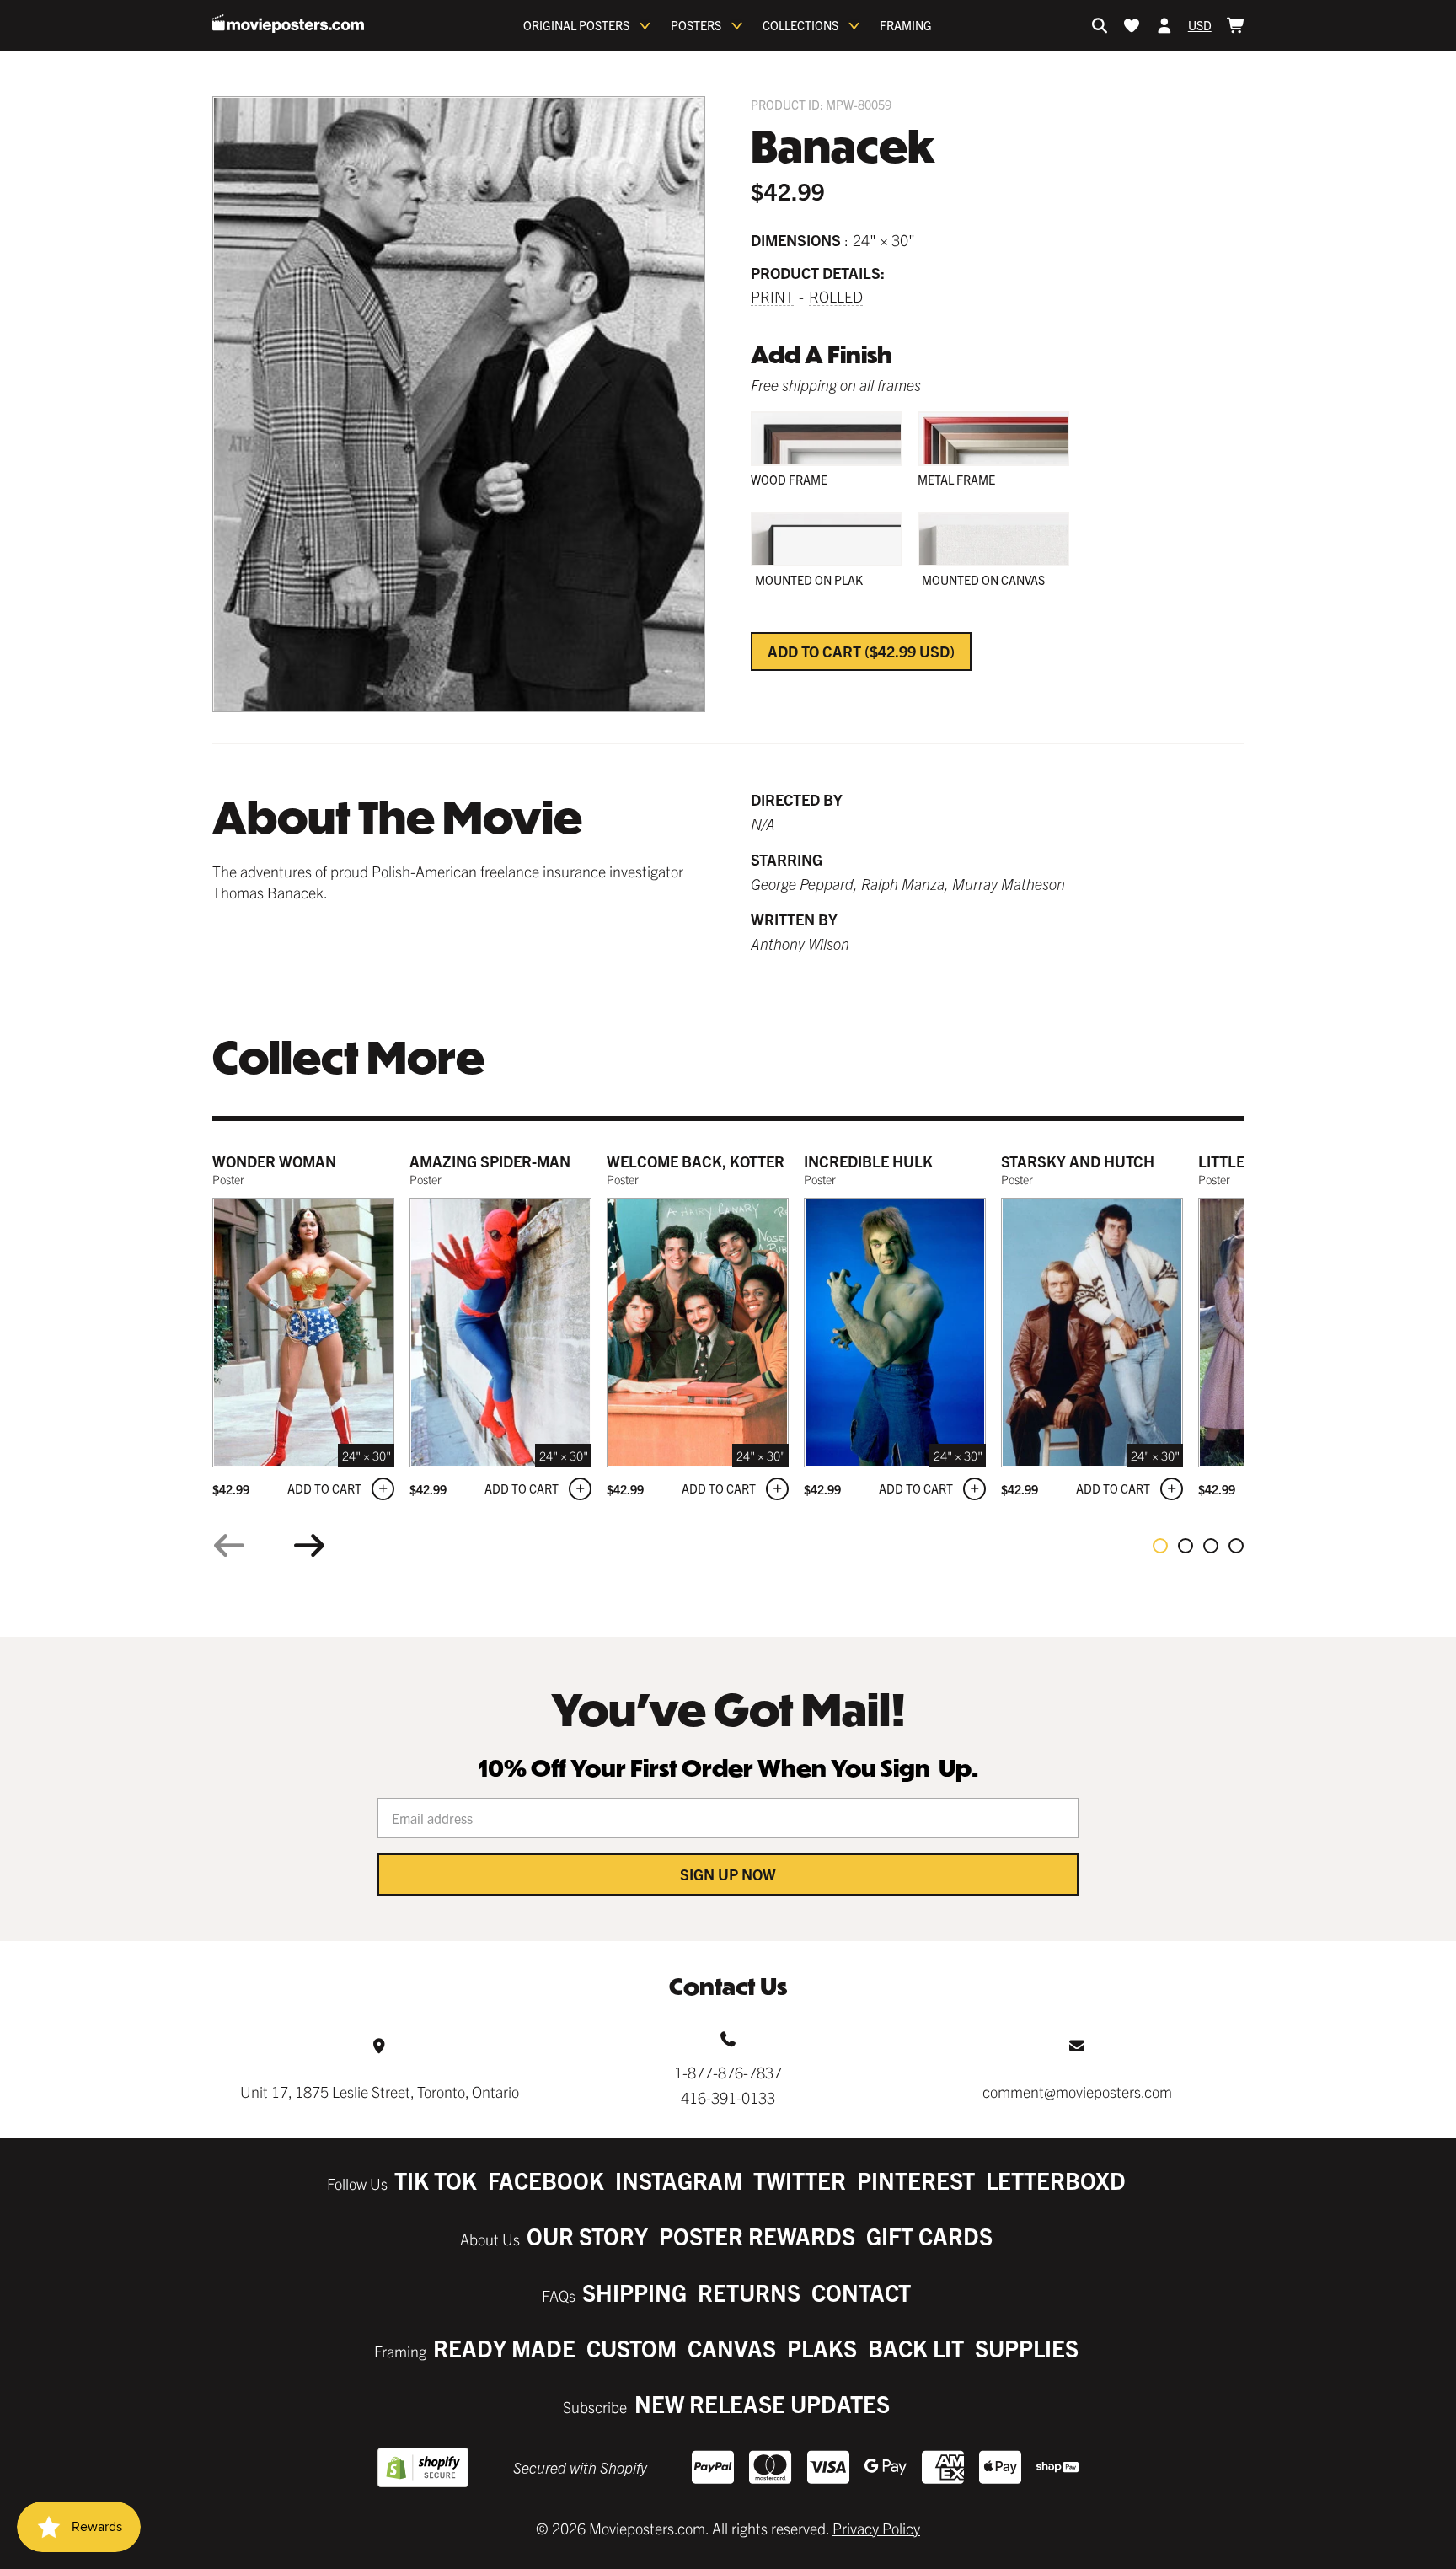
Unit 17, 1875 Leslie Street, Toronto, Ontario (380, 2092)
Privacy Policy (876, 2528)
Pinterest (916, 2180)
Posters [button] (696, 25)
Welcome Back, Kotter (696, 1161)
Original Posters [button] (576, 25)
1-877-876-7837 (728, 2072)
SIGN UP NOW (728, 1874)
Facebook (546, 2180)
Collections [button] (800, 25)
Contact (861, 2292)
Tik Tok (436, 2180)
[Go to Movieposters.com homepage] (288, 24)
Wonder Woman (274, 1161)
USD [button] (1200, 25)
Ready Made (504, 2348)
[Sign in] (1164, 25)
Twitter (800, 2180)
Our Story (587, 2236)
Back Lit (916, 2348)
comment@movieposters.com (1077, 2092)
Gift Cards (929, 2236)
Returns (749, 2292)
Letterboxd (1056, 2180)
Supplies (1027, 2348)
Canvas (732, 2348)
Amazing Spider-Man (490, 1161)
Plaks (822, 2348)
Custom (632, 2348)
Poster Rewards (757, 2236)
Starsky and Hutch (1078, 1161)
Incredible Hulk (868, 1161)
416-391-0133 (728, 2097)
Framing (906, 25)
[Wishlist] (1132, 25)
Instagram (679, 2180)
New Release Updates (762, 2403)
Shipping (634, 2292)
